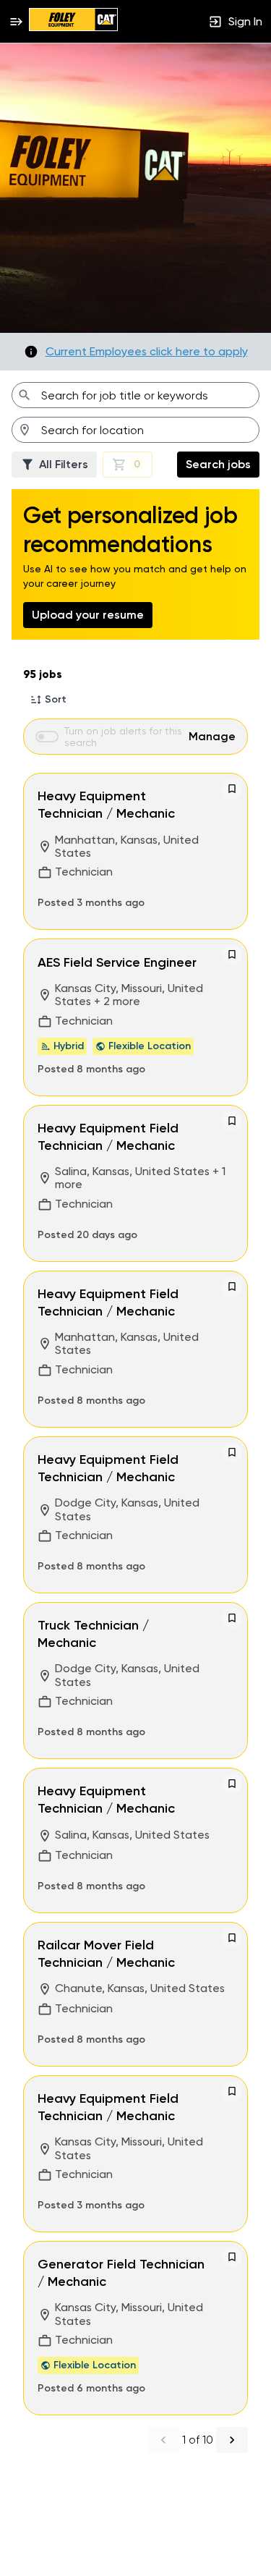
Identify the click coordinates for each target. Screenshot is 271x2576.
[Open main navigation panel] (16, 21)
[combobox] (135, 395)
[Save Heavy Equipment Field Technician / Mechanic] (232, 1121)
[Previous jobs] (163, 2440)
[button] (48, 700)
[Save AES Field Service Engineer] (232, 954)
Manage (212, 736)
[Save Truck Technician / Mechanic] (232, 1618)
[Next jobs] (232, 2440)
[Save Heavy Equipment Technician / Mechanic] (232, 789)
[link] (73, 21)
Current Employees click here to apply (147, 352)
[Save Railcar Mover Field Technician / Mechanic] (232, 1938)
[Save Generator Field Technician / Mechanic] (232, 2257)
